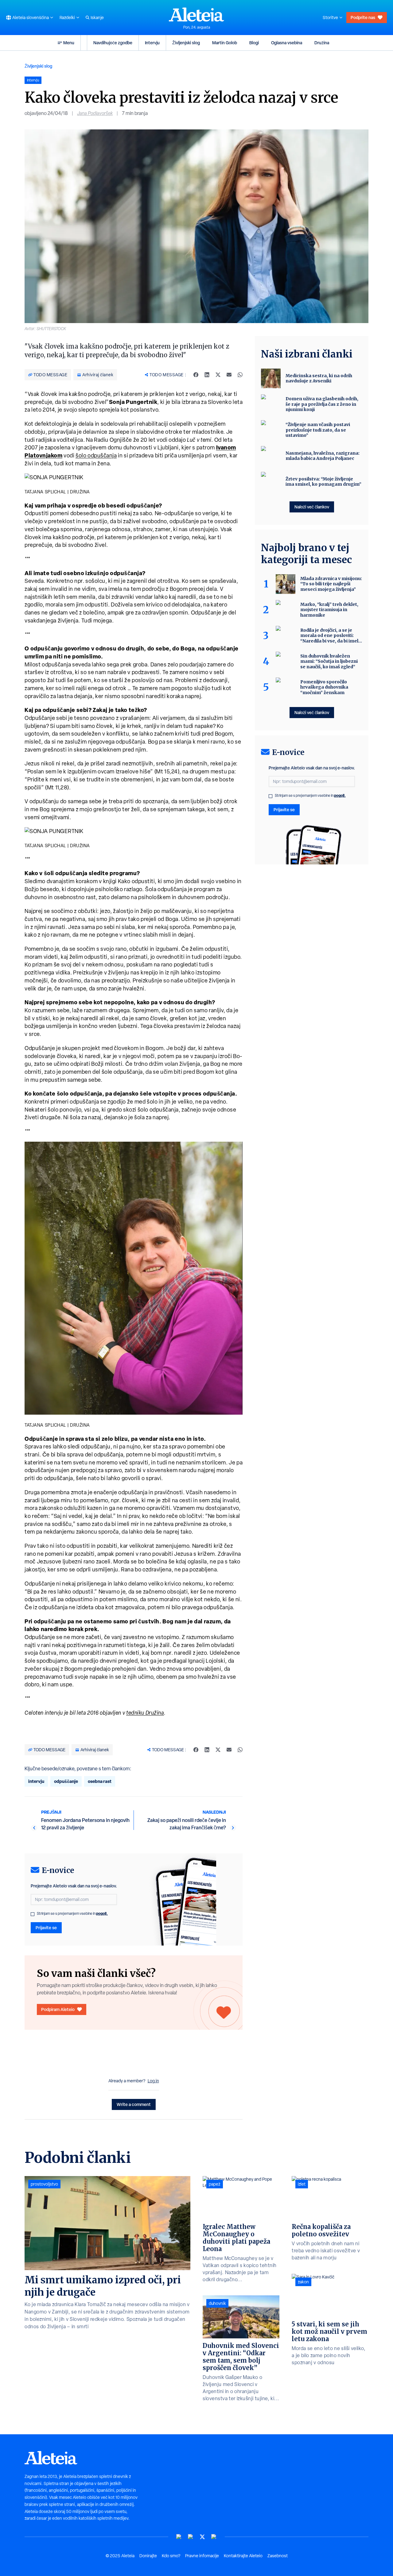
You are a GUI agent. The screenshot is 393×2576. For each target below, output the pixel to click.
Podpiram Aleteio (58, 2009)
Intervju (152, 43)
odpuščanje (66, 1781)
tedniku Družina (145, 1713)
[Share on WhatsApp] (240, 375)
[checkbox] (33, 1914)
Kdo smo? (171, 2556)
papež (215, 2184)
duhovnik (217, 2303)
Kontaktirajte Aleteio (243, 2556)
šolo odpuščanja (96, 455)
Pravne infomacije (202, 2556)
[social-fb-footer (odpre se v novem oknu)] (191, 2537)
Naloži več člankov (312, 507)
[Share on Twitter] (218, 375)
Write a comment (134, 2104)
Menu (69, 43)
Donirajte (148, 2556)
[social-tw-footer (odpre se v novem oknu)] (202, 2537)
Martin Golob (225, 43)
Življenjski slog (186, 43)
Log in (153, 2081)
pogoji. (102, 1913)
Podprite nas (363, 17)
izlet (302, 2184)
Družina (322, 43)
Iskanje (97, 18)
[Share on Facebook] (196, 375)
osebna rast (100, 1781)
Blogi (254, 43)
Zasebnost (278, 2556)
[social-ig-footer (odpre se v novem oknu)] (214, 2537)
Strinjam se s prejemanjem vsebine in (72, 1914)
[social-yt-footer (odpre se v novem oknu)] (179, 2537)
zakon (303, 2282)
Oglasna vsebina (287, 43)
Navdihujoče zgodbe (113, 43)
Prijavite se (46, 1928)
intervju (36, 1781)
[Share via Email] (229, 375)
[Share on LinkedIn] (207, 375)
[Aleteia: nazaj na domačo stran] (196, 14)
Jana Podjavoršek (95, 113)
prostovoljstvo (44, 2184)
